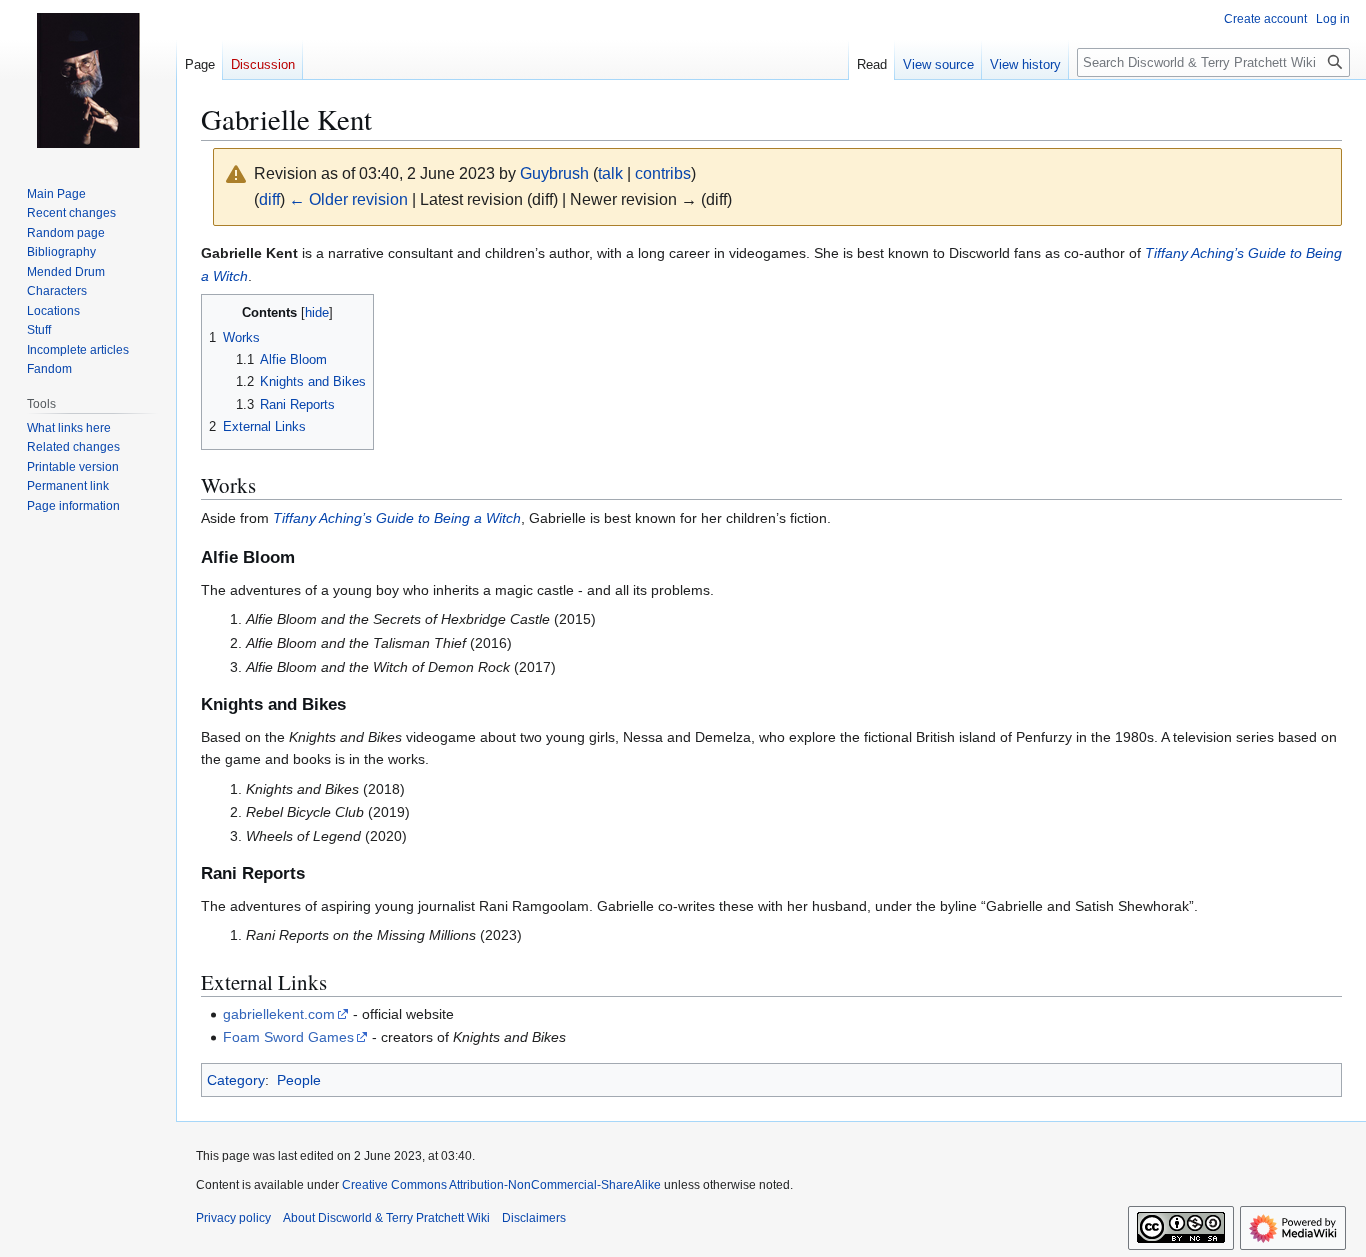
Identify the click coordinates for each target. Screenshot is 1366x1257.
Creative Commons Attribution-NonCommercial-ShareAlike (501, 1185)
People (299, 1080)
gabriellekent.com (279, 1014)
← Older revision (348, 199)
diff (269, 199)
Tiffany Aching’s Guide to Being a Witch (397, 518)
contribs (663, 173)
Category (236, 1080)
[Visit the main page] (88, 80)
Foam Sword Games (288, 1037)
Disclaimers (534, 1218)
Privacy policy (233, 1218)
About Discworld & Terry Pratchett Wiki (386, 1218)
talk (610, 173)
